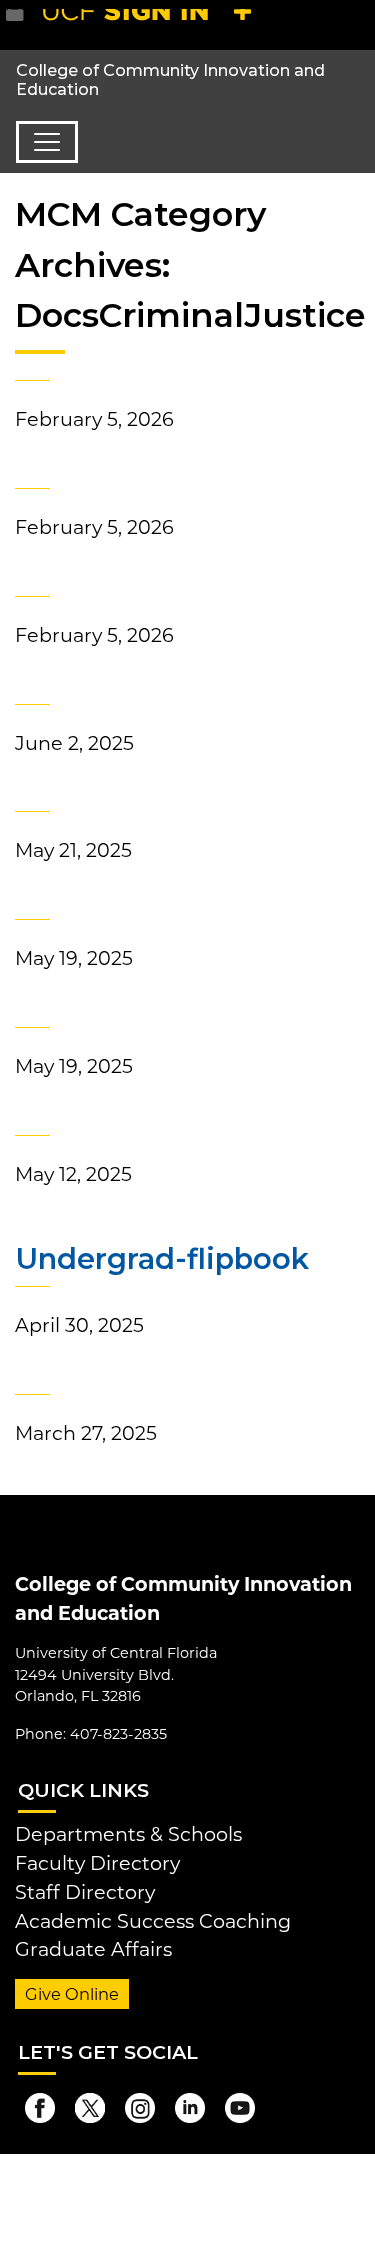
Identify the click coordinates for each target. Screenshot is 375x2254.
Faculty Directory (97, 1863)
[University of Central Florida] (152, 24)
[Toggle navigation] (47, 142)
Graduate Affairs (93, 1949)
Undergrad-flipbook (162, 1258)
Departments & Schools (128, 1834)
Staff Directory (85, 1892)
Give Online (72, 1994)
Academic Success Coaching (153, 1921)
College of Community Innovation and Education (170, 80)
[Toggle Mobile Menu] (355, 23)
